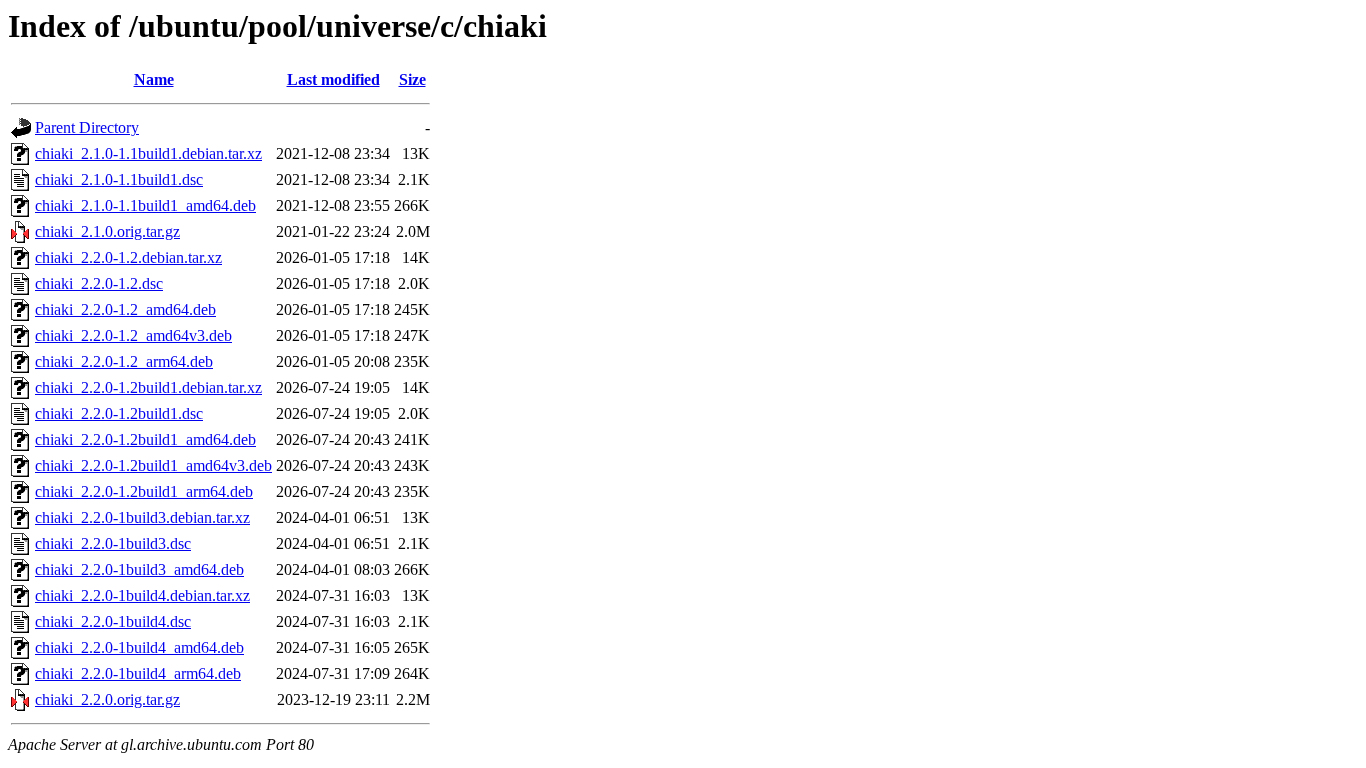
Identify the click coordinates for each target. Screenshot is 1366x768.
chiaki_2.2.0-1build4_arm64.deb (138, 673)
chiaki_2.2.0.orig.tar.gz (107, 699)
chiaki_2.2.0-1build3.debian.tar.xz (142, 517)
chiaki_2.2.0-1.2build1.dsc (119, 413)
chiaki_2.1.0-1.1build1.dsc (119, 179)
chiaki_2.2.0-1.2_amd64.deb (125, 309)
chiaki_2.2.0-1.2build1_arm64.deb (144, 491)
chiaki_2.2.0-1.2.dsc (99, 283)
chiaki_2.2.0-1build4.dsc (113, 621)
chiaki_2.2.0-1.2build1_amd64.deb (145, 439)
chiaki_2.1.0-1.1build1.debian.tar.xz (148, 153)
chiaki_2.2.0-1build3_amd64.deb (139, 569)
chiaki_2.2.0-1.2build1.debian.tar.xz (148, 387)
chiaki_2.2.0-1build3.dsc (113, 543)
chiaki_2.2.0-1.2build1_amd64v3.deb (153, 465)
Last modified (333, 79)
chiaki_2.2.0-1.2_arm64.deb (124, 361)
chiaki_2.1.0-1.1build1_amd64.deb (145, 205)
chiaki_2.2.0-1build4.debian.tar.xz (142, 595)
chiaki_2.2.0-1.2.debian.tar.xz (128, 257)
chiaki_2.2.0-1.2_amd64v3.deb (133, 335)
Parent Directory (87, 127)
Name (154, 79)
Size (412, 79)
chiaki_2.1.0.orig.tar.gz (107, 231)
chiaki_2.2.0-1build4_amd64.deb (139, 647)
